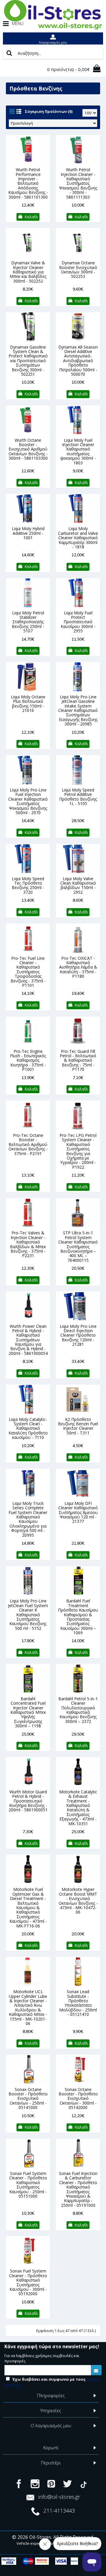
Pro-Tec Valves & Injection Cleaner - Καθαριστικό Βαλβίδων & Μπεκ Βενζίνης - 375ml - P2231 (28, 1244)
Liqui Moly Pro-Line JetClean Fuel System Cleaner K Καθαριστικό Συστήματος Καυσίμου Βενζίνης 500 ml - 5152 (28, 1614)
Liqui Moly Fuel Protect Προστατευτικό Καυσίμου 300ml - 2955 (78, 622)
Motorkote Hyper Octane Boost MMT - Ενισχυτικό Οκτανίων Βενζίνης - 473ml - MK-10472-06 (78, 1901)
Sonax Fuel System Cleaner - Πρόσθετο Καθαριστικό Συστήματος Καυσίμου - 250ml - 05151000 (28, 2185)
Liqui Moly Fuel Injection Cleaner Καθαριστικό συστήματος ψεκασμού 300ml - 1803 (78, 451)
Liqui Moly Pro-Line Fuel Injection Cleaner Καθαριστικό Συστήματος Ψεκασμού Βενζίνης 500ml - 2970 (28, 801)
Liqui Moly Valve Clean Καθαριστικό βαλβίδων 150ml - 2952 (78, 885)
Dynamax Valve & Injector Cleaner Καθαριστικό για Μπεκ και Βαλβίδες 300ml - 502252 (28, 272)
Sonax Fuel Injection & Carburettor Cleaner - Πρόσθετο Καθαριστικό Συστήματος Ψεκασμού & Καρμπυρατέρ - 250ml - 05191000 (78, 2189)
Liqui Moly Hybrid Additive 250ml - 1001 (28, 533)
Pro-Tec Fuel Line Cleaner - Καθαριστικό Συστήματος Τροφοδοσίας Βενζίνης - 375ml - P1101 (28, 972)
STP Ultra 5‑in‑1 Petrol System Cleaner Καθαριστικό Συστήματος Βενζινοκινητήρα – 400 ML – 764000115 (78, 1246)
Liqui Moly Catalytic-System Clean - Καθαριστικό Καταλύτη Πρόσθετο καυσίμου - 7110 (28, 1428)
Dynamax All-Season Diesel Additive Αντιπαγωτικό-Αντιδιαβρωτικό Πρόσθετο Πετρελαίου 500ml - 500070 (78, 361)
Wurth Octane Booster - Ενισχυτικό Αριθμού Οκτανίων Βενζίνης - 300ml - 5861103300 (28, 449)
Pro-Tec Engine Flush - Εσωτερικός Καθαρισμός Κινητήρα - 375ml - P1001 (28, 1060)
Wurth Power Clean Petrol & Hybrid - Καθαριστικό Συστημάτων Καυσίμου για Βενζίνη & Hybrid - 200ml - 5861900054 (28, 1340)
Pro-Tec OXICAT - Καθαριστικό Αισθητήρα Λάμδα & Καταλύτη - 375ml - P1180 (78, 967)
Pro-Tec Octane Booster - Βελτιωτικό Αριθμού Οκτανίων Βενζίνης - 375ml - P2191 (28, 1144)
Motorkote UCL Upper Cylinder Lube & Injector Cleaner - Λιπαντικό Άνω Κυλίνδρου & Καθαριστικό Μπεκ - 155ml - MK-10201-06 (28, 2007)
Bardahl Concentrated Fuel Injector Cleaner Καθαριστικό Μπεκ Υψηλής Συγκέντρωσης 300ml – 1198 (28, 1712)
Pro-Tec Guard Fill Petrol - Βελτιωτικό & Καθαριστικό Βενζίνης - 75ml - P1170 (78, 1060)
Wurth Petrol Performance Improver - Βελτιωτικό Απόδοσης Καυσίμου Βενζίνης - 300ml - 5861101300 (28, 183)
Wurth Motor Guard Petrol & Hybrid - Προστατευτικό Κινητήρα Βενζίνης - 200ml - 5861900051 (28, 1801)
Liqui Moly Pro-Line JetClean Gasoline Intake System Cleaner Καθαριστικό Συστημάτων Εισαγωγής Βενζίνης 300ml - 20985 (78, 710)
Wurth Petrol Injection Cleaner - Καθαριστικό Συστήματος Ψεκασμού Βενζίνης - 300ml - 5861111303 (78, 183)
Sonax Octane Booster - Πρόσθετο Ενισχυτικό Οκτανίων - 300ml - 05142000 (78, 2098)
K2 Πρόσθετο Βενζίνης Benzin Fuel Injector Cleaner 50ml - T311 (78, 1426)
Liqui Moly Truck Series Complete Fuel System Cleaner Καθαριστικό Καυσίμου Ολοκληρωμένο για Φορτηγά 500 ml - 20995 (28, 1519)
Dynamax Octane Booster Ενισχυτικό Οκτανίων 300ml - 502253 (78, 269)
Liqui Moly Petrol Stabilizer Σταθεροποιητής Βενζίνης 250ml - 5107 (28, 622)
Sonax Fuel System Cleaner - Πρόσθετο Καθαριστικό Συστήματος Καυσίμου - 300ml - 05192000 (28, 2282)
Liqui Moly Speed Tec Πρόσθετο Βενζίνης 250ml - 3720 (28, 885)
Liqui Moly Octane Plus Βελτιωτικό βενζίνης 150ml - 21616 (28, 704)
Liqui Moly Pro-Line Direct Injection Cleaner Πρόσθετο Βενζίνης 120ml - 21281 (78, 1335)
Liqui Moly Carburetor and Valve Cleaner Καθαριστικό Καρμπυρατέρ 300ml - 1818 (78, 538)
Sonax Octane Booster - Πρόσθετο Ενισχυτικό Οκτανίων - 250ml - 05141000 (28, 2098)
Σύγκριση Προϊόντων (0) (49, 111)
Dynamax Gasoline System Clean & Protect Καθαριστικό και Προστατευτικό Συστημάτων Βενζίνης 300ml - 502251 (28, 361)
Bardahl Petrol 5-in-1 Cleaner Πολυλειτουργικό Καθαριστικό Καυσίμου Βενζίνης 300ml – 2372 (78, 1710)
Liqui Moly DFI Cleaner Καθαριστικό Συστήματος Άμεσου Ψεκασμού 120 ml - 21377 (78, 1512)
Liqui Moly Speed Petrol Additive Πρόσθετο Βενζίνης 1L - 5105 (78, 797)
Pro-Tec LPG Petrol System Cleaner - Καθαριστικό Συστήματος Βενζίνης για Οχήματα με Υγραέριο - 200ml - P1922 (78, 1151)
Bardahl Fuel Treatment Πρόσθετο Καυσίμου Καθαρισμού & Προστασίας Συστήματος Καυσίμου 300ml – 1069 (78, 1617)
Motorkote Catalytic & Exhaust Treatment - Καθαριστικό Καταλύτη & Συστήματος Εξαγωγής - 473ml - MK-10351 (78, 1808)
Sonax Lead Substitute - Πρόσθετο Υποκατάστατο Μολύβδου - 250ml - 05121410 (78, 2003)
